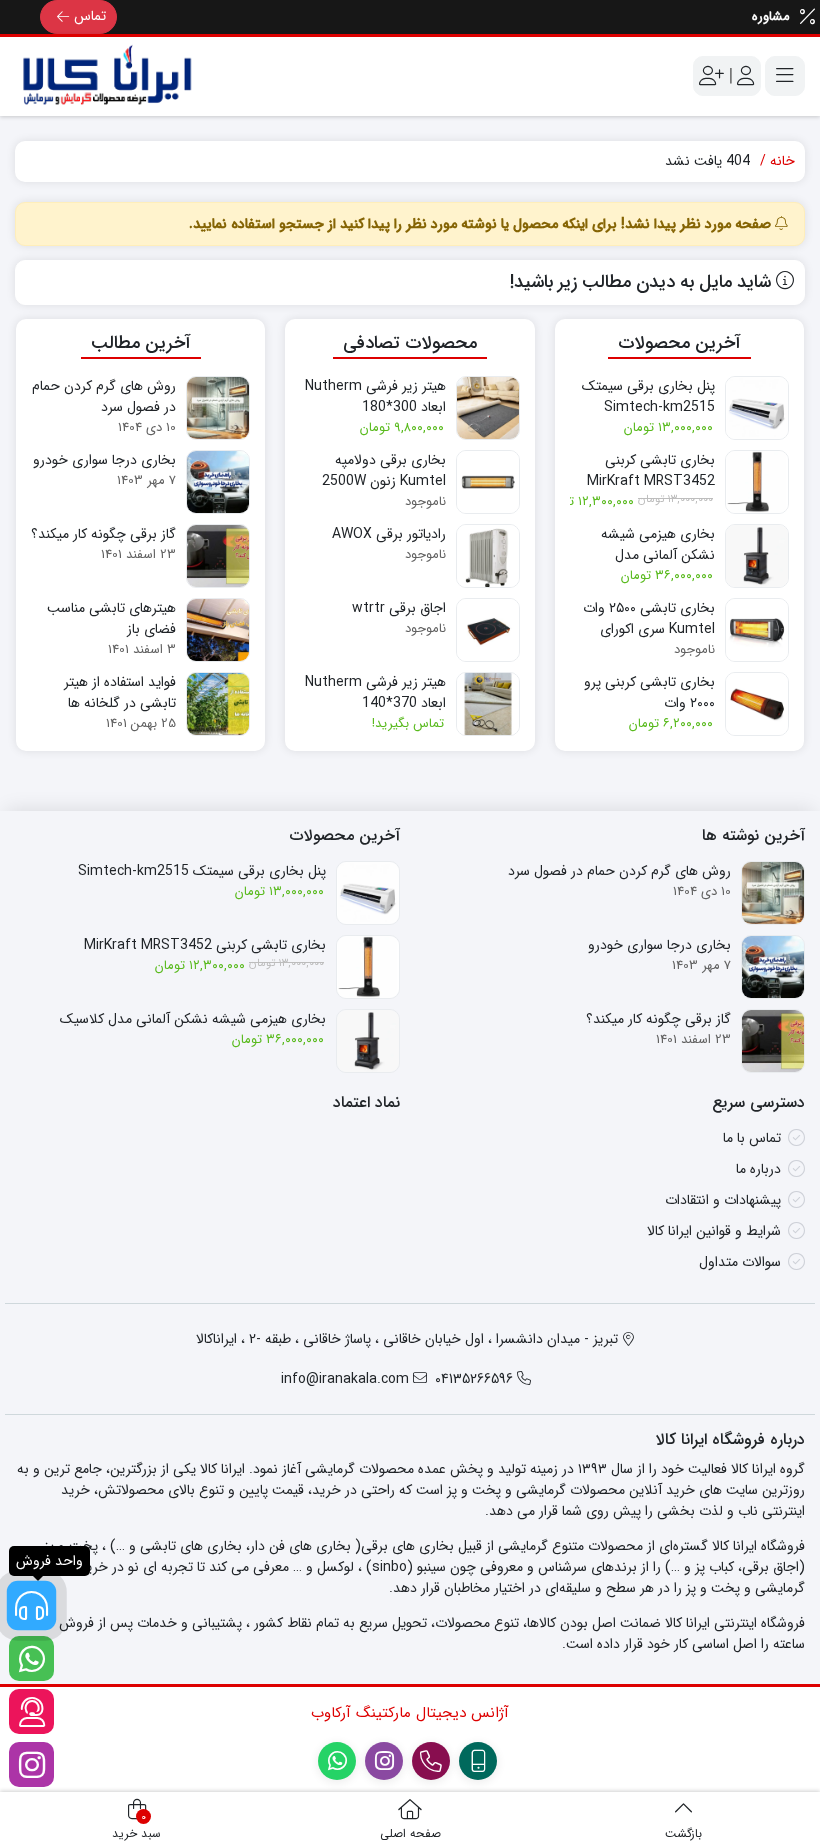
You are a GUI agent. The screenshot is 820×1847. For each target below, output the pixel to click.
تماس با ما (752, 1138)
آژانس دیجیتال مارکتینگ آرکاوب (410, 1713)
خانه (782, 161)
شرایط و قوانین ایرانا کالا (714, 1231)
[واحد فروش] (31, 1605)
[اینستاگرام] (31, 1764)
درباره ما (758, 1169)
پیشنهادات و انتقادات (723, 1200)
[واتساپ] (31, 1658)
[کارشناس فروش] (31, 1711)
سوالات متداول (740, 1262)
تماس (90, 16)
